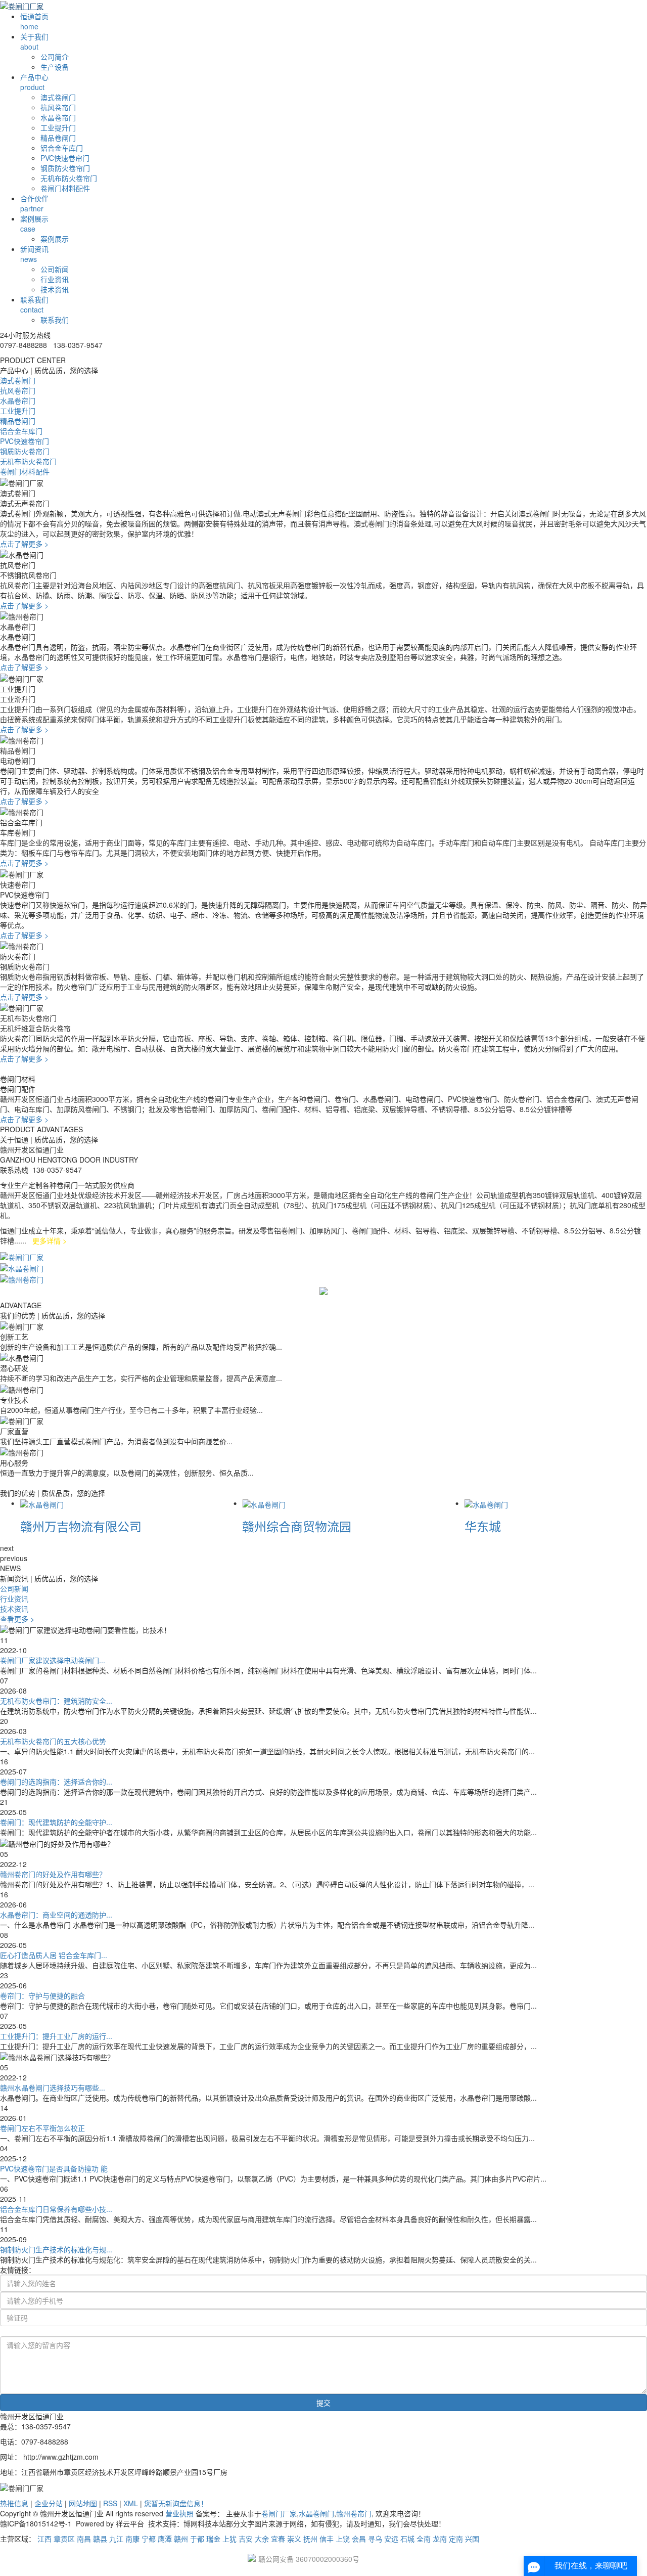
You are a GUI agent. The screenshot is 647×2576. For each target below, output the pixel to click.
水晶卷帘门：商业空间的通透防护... (56, 1915)
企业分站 (49, 2503)
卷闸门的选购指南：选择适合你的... (56, 1782)
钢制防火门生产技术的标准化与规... (56, 2249)
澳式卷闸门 (58, 97)
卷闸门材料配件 (65, 188)
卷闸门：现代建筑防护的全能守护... (56, 1822)
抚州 (310, 2539)
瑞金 (213, 2539)
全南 (424, 2539)
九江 (116, 2539)
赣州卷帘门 (354, 2513)
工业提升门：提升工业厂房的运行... (56, 2036)
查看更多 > (17, 1619)
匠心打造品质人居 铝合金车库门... (54, 1955)
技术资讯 (55, 289)
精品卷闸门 (58, 138)
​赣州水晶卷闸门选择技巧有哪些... (53, 2088)
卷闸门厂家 (279, 2513)
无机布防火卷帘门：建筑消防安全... (56, 1701)
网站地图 (83, 2503)
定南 (456, 2539)
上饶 (343, 2539)
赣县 (100, 2539)
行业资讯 (55, 279)
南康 (132, 2539)
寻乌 (375, 2539)
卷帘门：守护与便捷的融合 (42, 1995)
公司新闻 (55, 269)
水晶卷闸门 (316, 2513)
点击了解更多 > (24, 544)
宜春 (278, 2539)
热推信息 (14, 2503)
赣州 (181, 2539)
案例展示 (55, 239)
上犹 (229, 2539)
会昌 (359, 2539)
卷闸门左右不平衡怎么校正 (42, 2128)
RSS (110, 2503)
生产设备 (55, 67)
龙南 (440, 2539)
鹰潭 (165, 2539)
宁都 (149, 2539)
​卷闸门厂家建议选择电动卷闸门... (53, 1660)
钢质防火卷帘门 (65, 168)
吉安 (246, 2539)
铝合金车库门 (62, 148)
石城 (407, 2539)
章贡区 (64, 2539)
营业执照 (179, 2513)
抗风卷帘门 (58, 107)
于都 (197, 2539)
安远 (391, 2539)
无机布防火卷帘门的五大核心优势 (53, 1741)
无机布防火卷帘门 (69, 178)
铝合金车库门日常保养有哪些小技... (56, 2209)
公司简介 (55, 57)
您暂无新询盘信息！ (176, 2503)
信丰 (327, 2539)
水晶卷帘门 (58, 117)
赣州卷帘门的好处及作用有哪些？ (53, 1874)
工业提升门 (58, 127)
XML (131, 2503)
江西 (44, 2539)
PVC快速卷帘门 (65, 158)
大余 (262, 2539)
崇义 (294, 2539)
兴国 (472, 2539)
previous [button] (14, 1558)
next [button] (7, 1548)
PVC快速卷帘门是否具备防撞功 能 (54, 2168)
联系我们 (55, 320)
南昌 (84, 2539)
